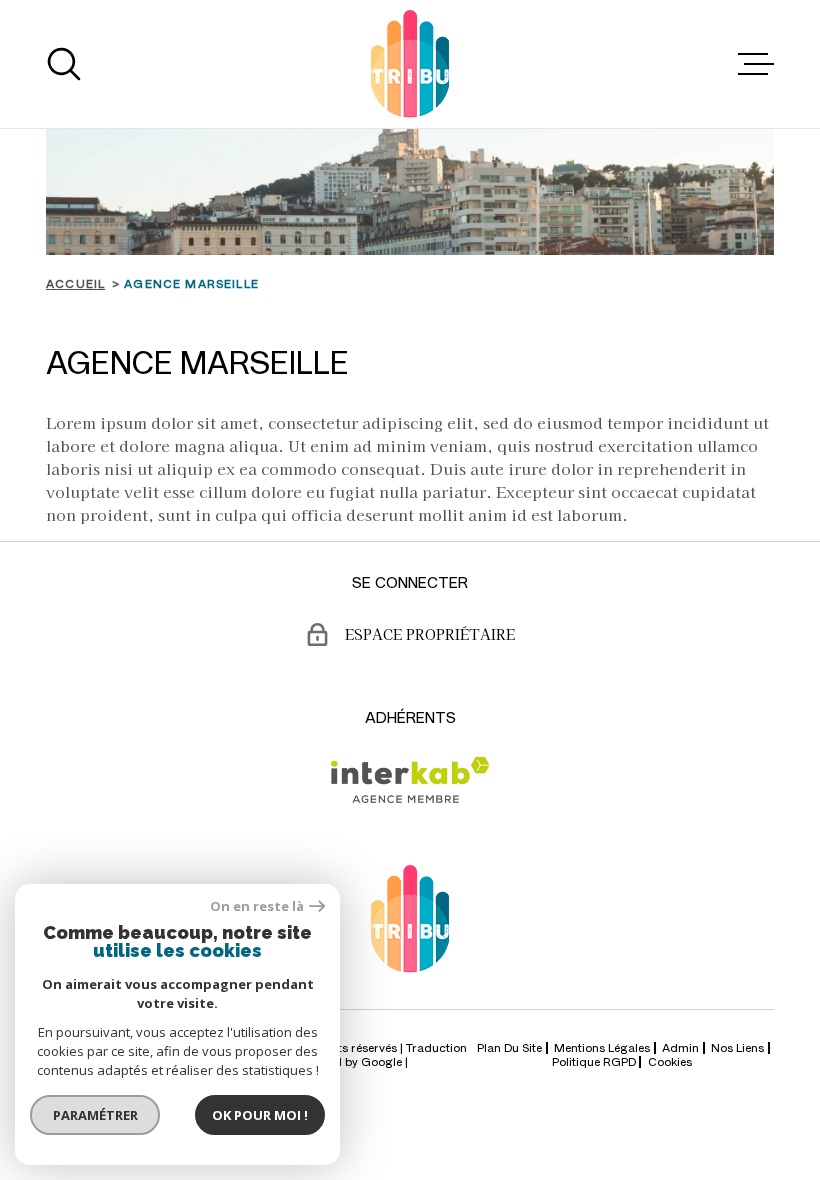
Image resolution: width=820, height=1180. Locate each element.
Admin (680, 1047)
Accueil (75, 283)
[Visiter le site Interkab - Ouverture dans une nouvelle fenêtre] (410, 780)
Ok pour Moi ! (260, 1115)
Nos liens (737, 1047)
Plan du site (509, 1047)
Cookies (670, 1062)
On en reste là (257, 906)
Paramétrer (95, 1115)
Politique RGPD (594, 1061)
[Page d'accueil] (410, 64)
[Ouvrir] (64, 64)
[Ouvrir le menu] (756, 64)
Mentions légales (602, 1047)
